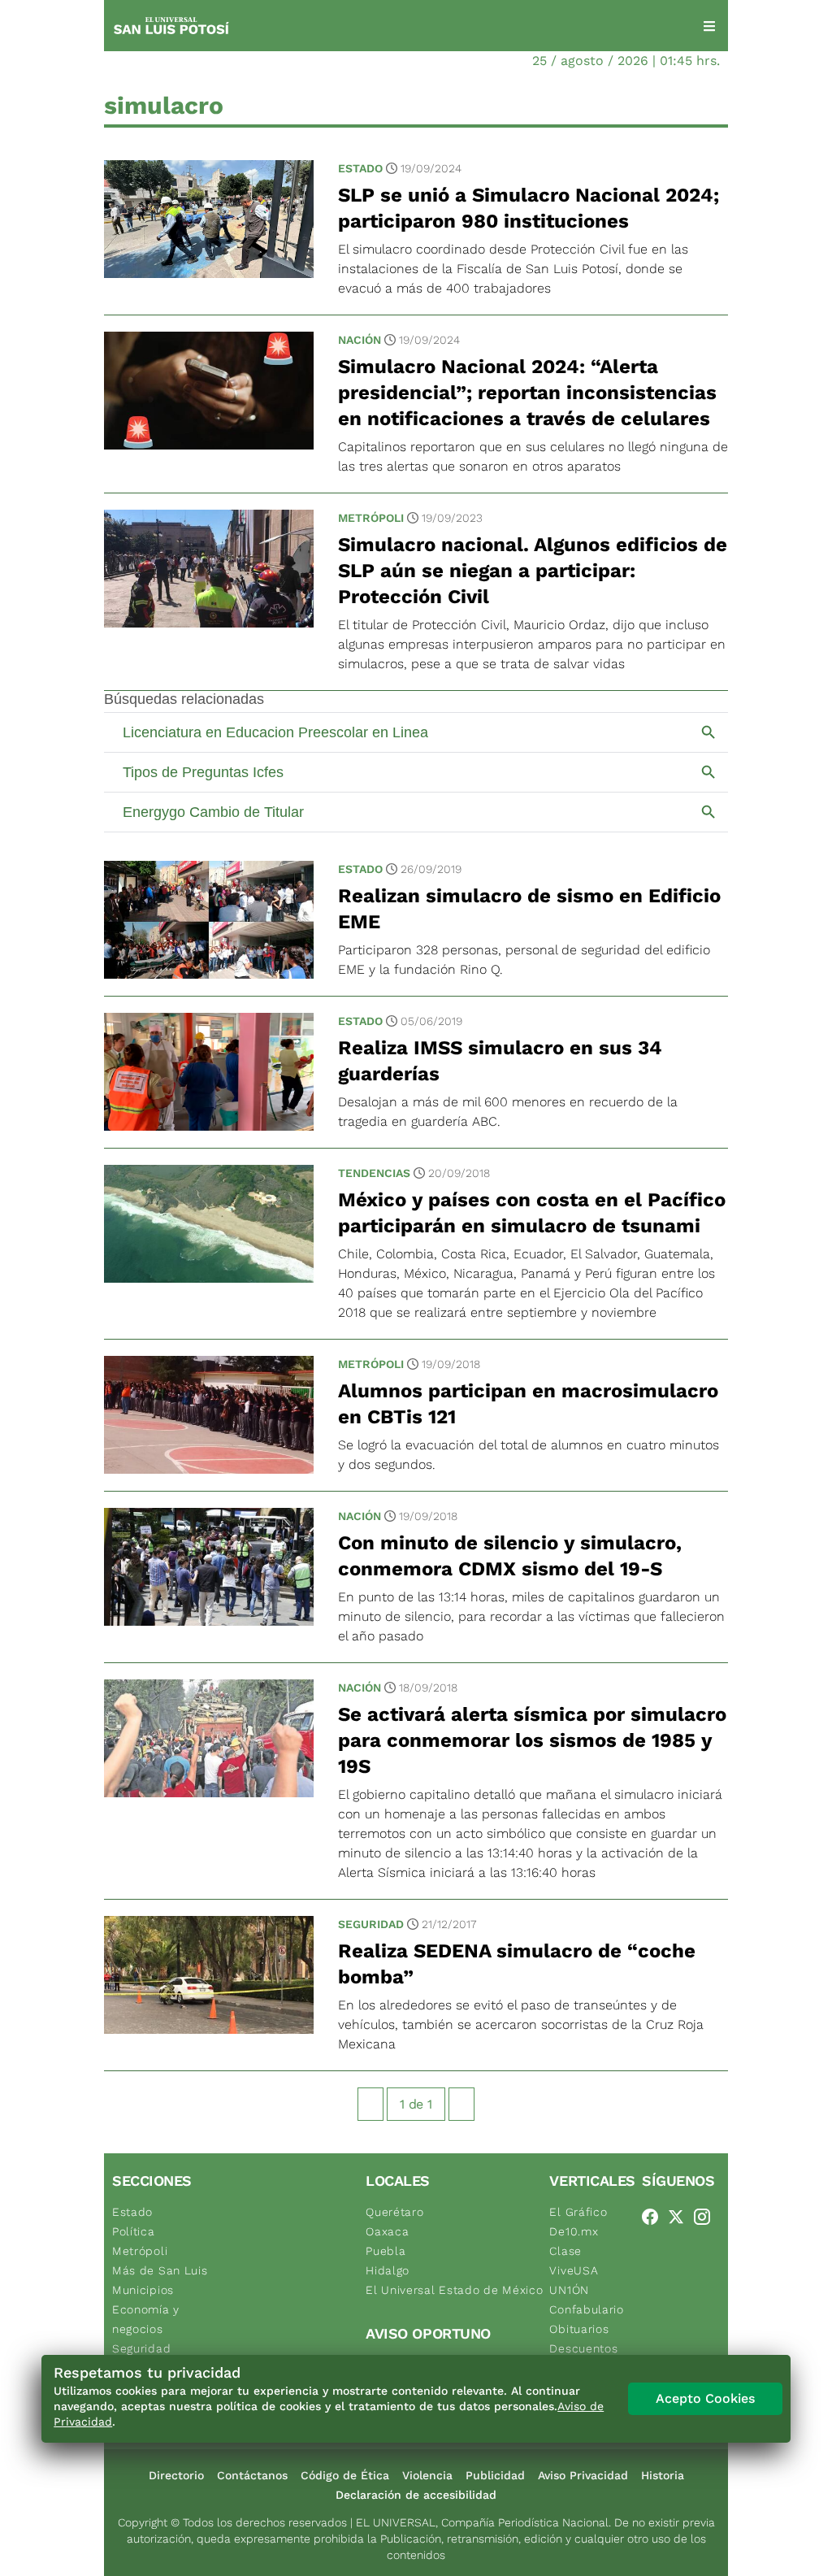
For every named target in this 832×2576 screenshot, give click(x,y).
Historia (663, 2475)
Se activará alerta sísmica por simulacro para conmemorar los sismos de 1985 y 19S (532, 1740)
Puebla (386, 2251)
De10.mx (574, 2231)
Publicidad (495, 2475)
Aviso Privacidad (583, 2475)
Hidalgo (388, 2270)
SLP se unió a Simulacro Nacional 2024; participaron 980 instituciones (529, 208)
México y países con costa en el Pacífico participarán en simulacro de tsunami (532, 1213)
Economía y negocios (146, 2319)
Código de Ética (345, 2475)
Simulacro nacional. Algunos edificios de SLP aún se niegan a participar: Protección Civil (533, 571)
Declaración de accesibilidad (416, 2495)
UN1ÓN (569, 2290)
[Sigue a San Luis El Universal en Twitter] (681, 2217)
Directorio (176, 2475)
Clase (565, 2251)
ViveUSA (574, 2270)
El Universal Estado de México (454, 2290)
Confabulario (586, 2309)
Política (134, 2231)
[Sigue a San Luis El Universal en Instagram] (707, 2217)
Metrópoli (371, 518)
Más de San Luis (160, 2270)
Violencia (427, 2475)
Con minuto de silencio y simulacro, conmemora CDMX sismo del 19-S (510, 1556)
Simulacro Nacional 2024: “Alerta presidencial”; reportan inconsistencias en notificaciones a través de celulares (527, 393)
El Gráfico (578, 2212)
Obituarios (579, 2329)
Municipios (143, 2290)
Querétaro (394, 2212)
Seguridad (371, 1924)
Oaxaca (387, 2231)
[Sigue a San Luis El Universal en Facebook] (655, 2217)
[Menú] (709, 26)
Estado (360, 168)
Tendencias (374, 1173)
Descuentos (583, 2348)
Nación (360, 340)
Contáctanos (252, 2475)
